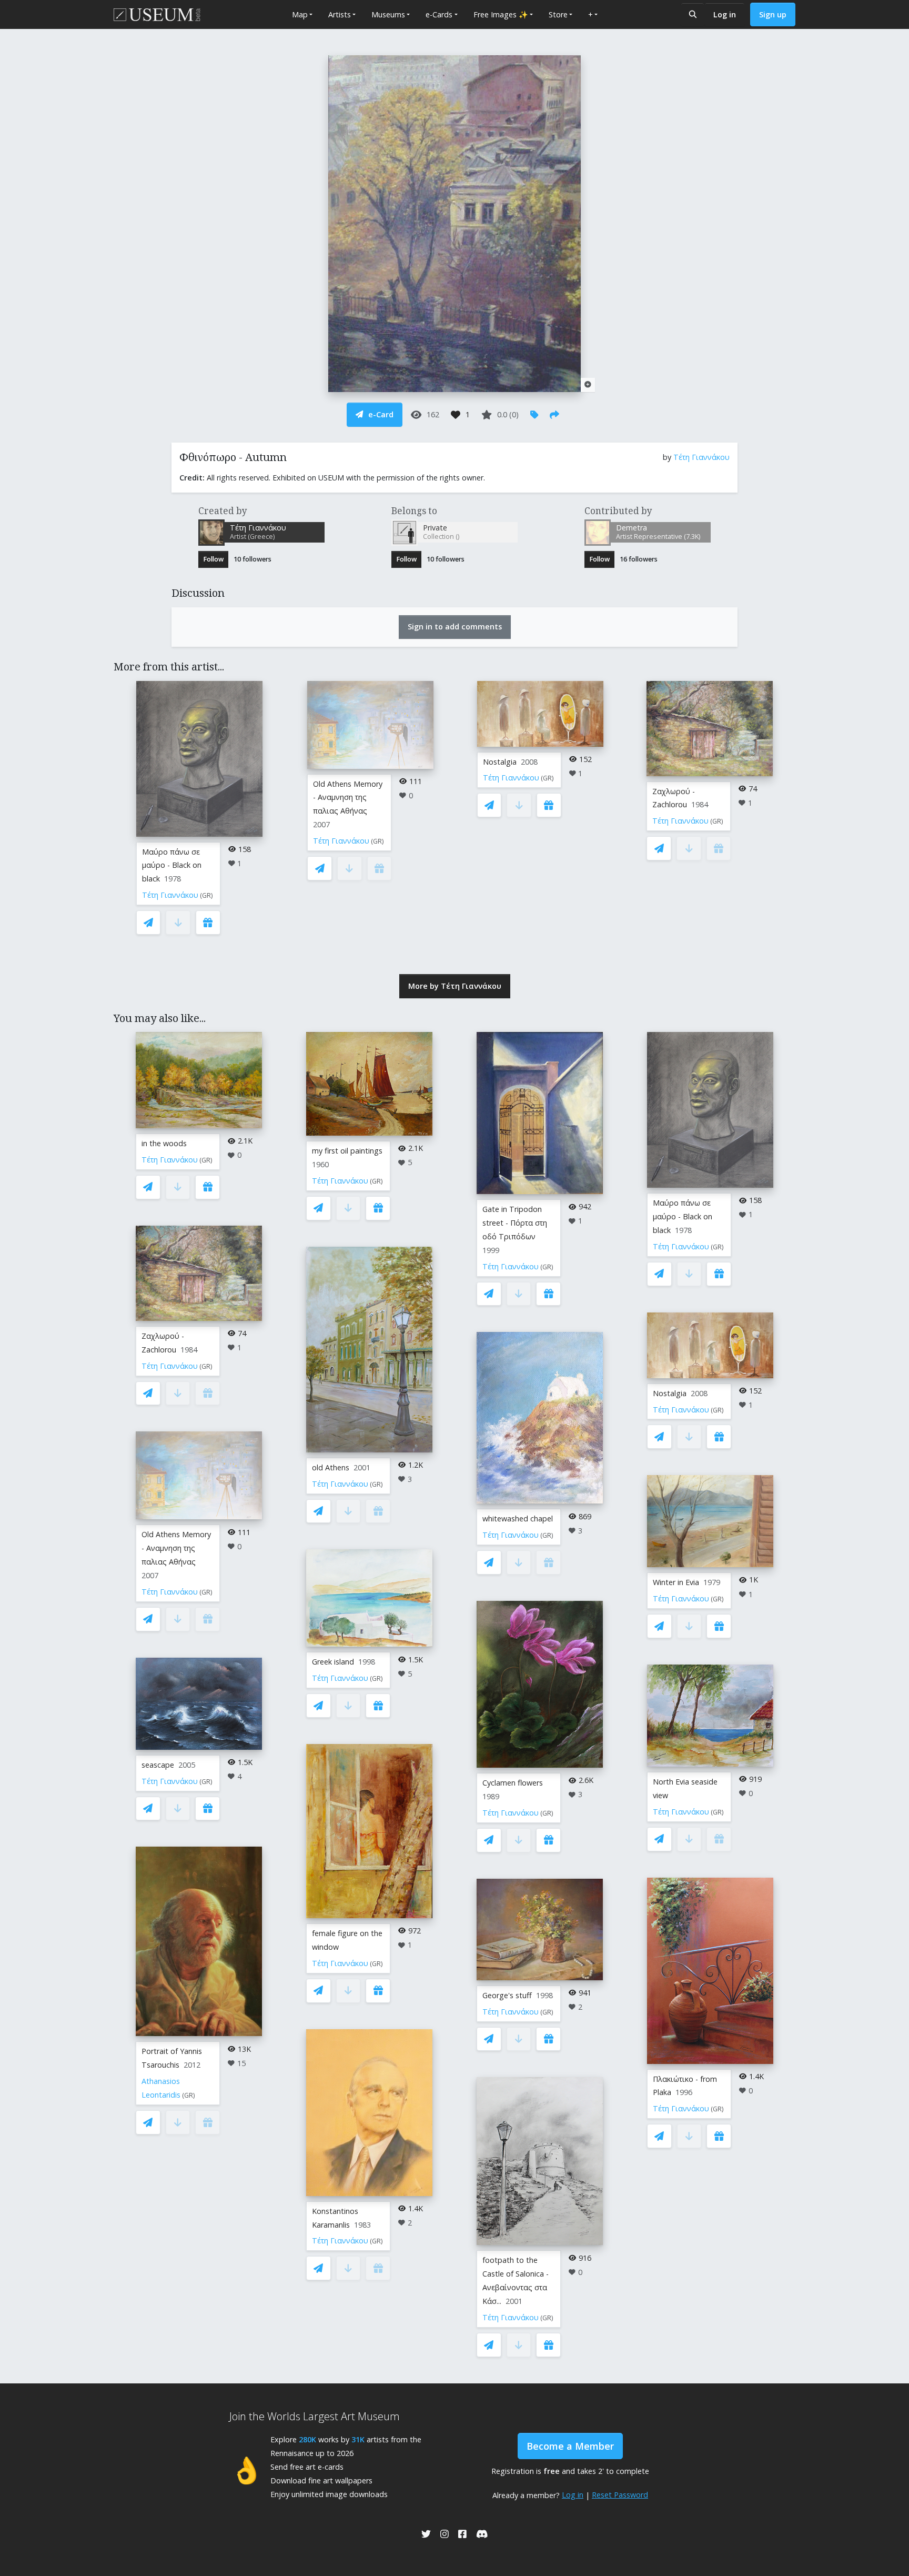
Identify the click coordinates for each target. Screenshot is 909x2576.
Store (558, 14)
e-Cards (439, 14)
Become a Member (570, 2446)
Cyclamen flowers (513, 1783)
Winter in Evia (676, 1582)
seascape (158, 1765)
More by (455, 986)
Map (300, 14)
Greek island (333, 1662)
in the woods (164, 1143)
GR (206, 895)
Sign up (773, 14)
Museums (388, 14)
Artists (340, 14)
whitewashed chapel (518, 1518)
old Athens (331, 1467)
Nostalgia (500, 762)
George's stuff (507, 1995)
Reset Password (620, 2495)
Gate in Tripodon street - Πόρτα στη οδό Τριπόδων (515, 1223)
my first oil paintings (347, 1151)
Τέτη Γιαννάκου (701, 457)
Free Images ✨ (501, 14)
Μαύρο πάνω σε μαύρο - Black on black (172, 865)
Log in (725, 14)
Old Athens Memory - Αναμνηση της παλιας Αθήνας (348, 798)
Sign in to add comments (455, 627)
